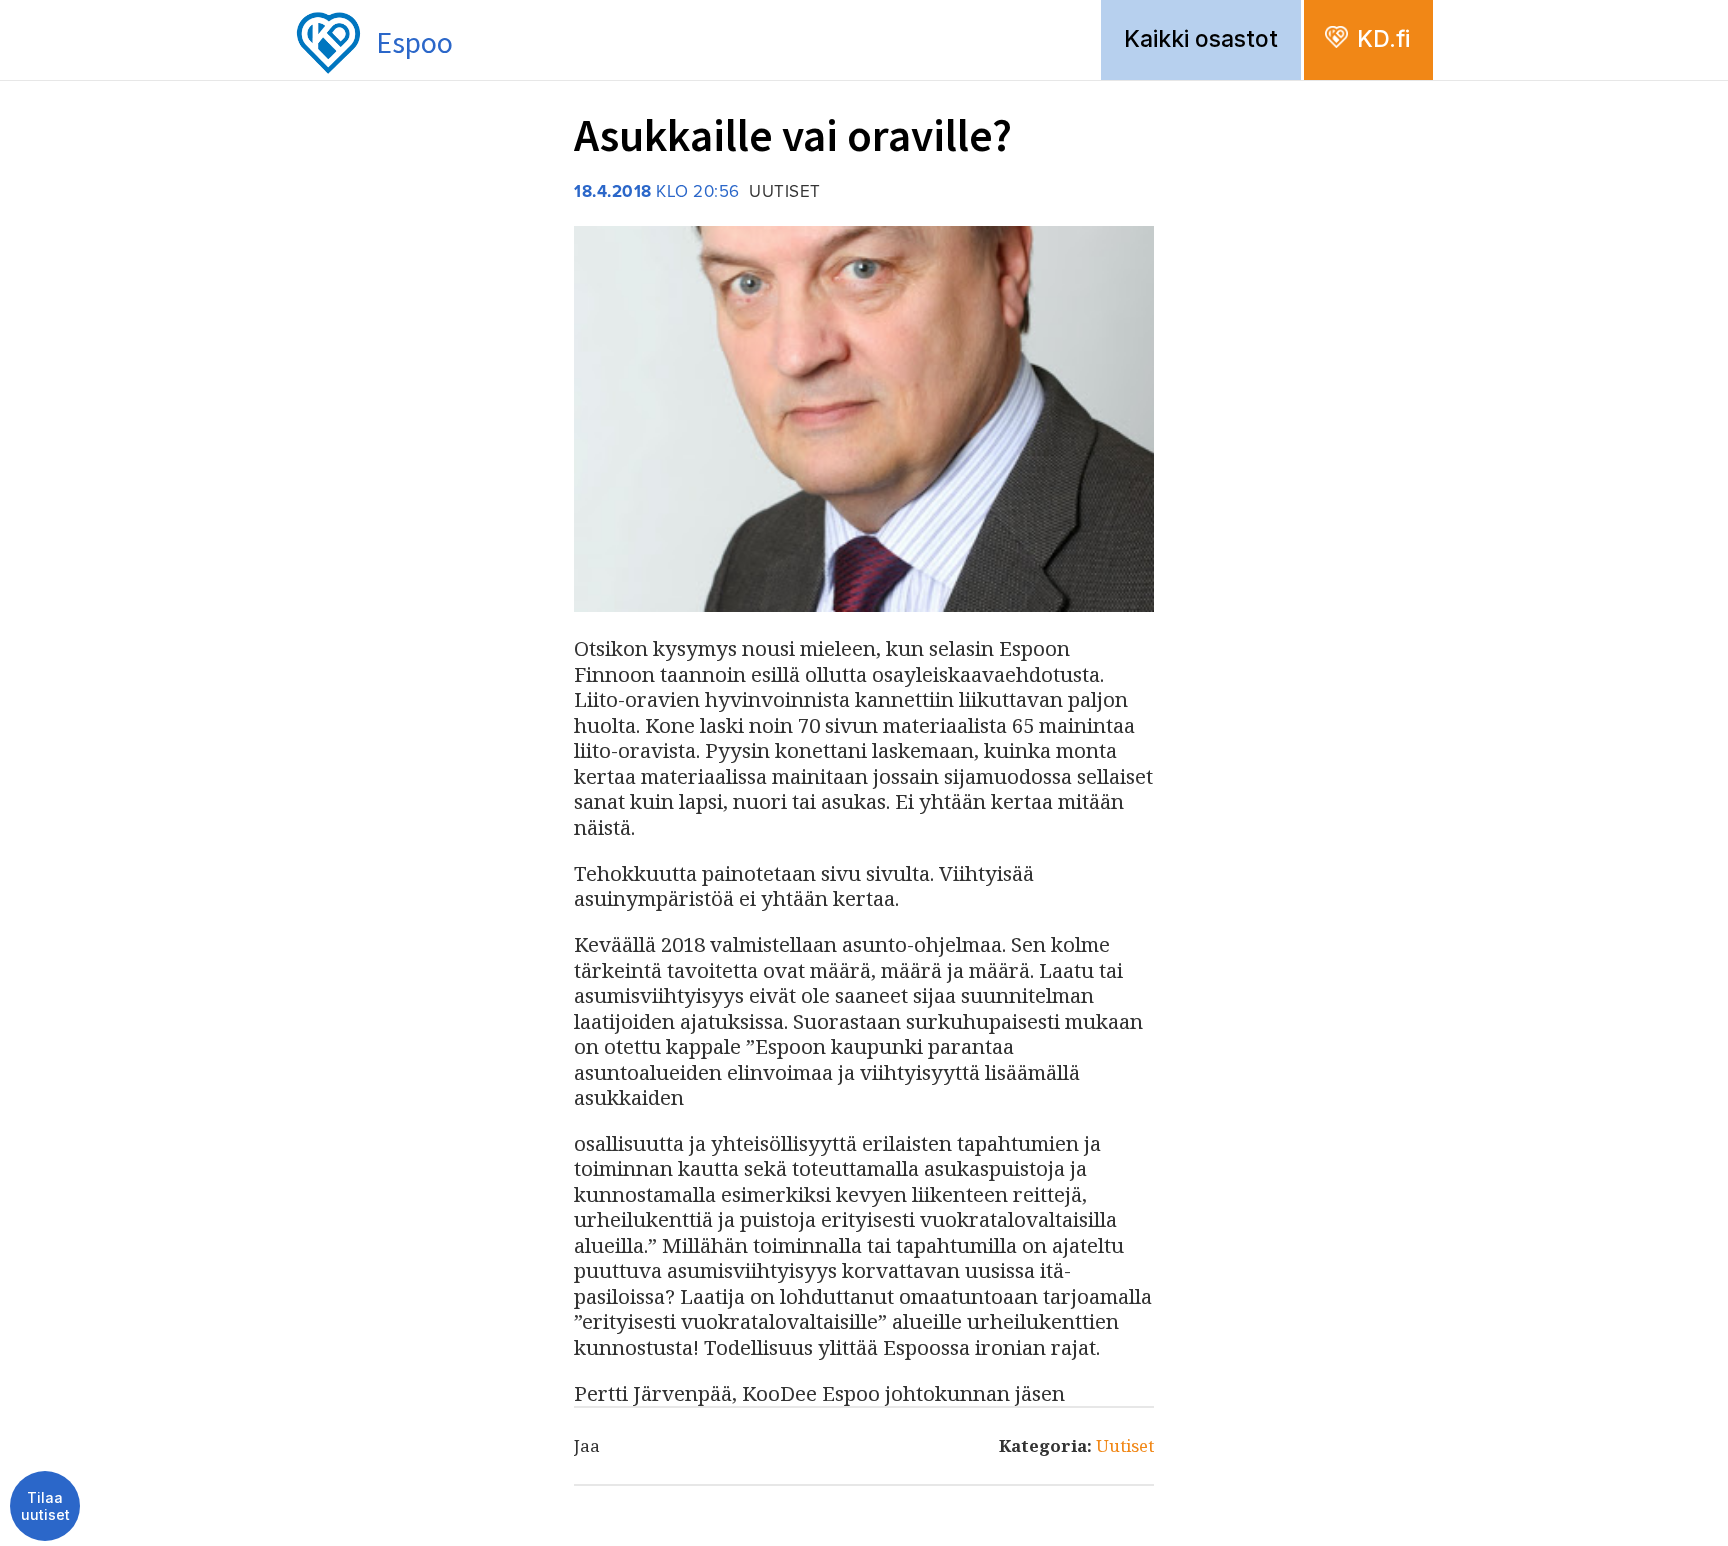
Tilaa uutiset (45, 1506)
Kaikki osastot (1201, 39)
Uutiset (1125, 1445)
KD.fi (1383, 39)
